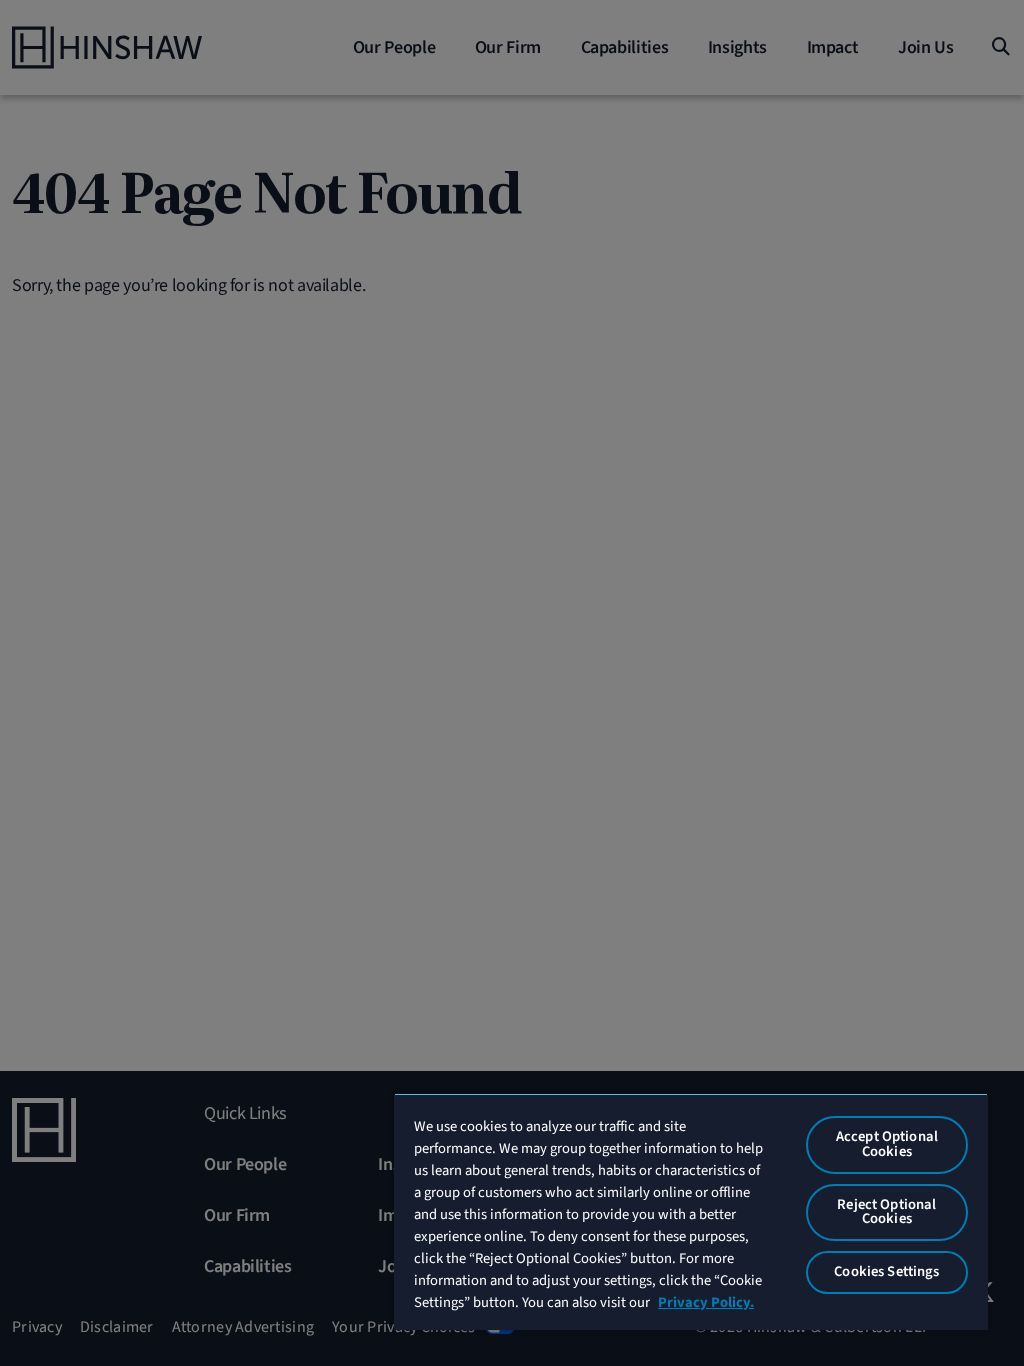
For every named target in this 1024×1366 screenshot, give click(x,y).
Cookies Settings (886, 1271)
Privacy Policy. (706, 1302)
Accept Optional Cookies (887, 1144)
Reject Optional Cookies (886, 1212)
